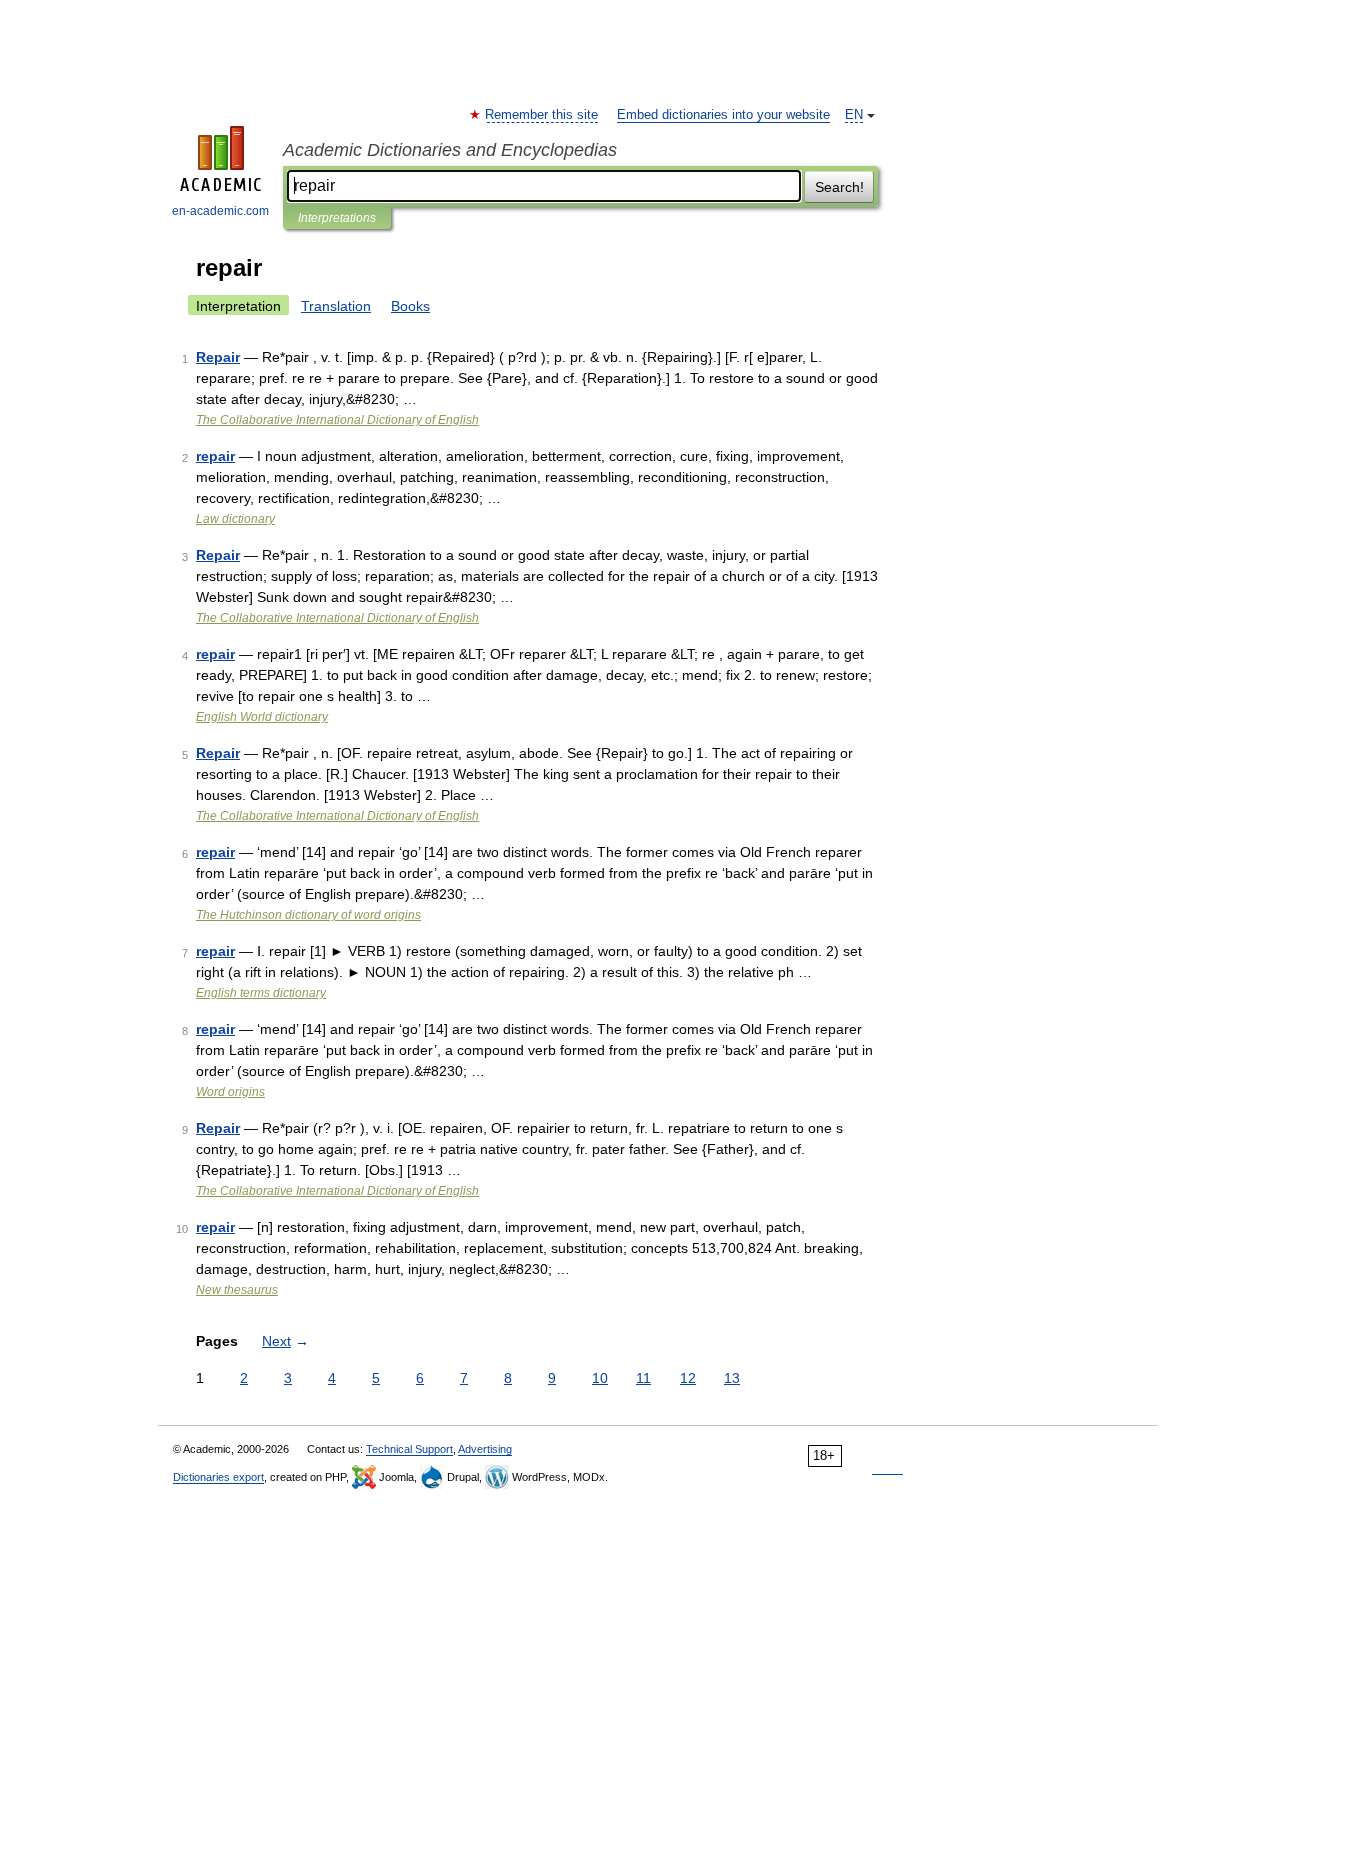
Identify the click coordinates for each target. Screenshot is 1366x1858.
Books (410, 306)
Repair (218, 357)
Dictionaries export (218, 1477)
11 (643, 1378)
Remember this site (542, 115)
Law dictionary (235, 519)
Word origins (230, 1092)
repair (215, 456)
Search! (839, 187)
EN (854, 115)
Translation (336, 306)
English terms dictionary (261, 993)
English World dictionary (262, 717)
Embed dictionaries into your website (723, 115)
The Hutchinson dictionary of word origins (308, 915)
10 (600, 1378)
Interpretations (337, 218)
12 (688, 1378)
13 (732, 1378)
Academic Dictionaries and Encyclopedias (450, 150)
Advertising (485, 1449)
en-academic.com (220, 211)
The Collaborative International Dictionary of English (337, 420)
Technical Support (409, 1449)
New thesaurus (237, 1290)
